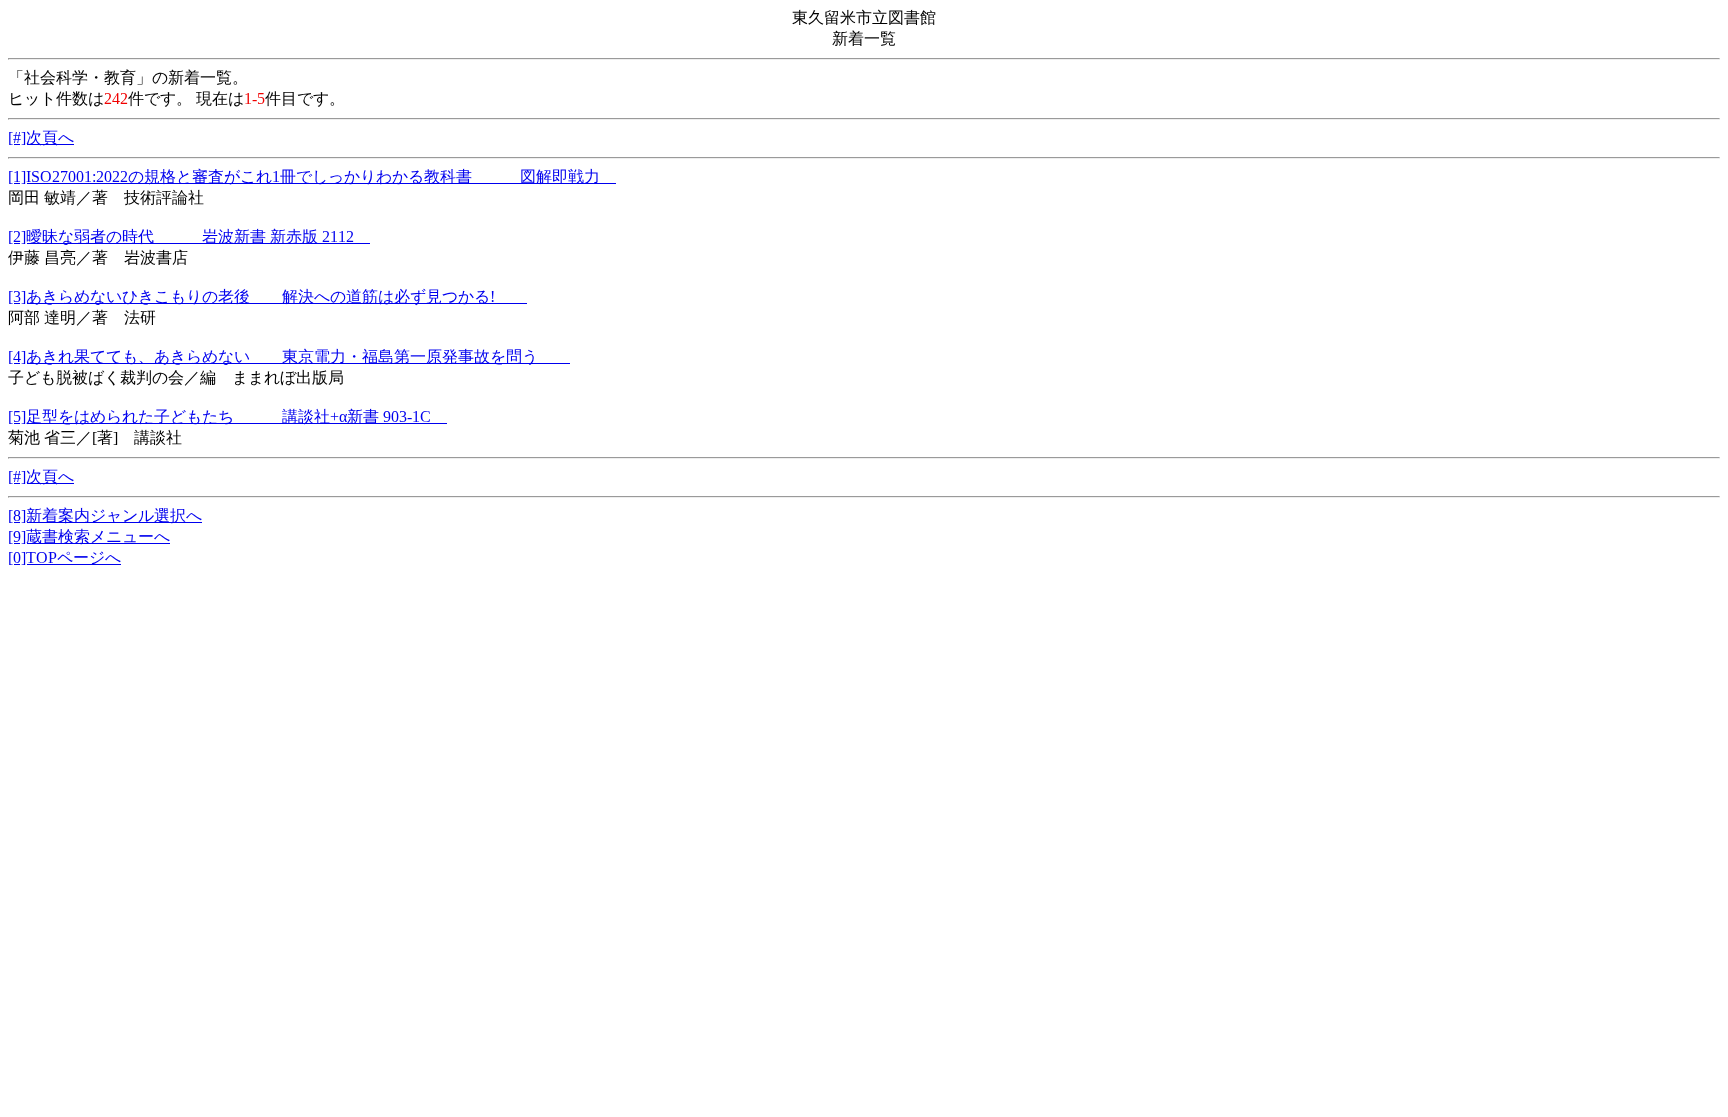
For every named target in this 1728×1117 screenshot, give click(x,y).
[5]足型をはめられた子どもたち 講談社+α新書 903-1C (227, 416)
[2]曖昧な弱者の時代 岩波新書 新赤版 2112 (189, 236)
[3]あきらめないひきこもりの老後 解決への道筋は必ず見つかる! (267, 296)
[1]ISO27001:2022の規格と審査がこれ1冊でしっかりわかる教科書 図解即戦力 (312, 176)
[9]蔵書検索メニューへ (89, 536)
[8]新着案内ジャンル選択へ (105, 515)
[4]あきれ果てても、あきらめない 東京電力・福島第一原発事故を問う (289, 356)
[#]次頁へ (41, 137)
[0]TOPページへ (64, 557)
